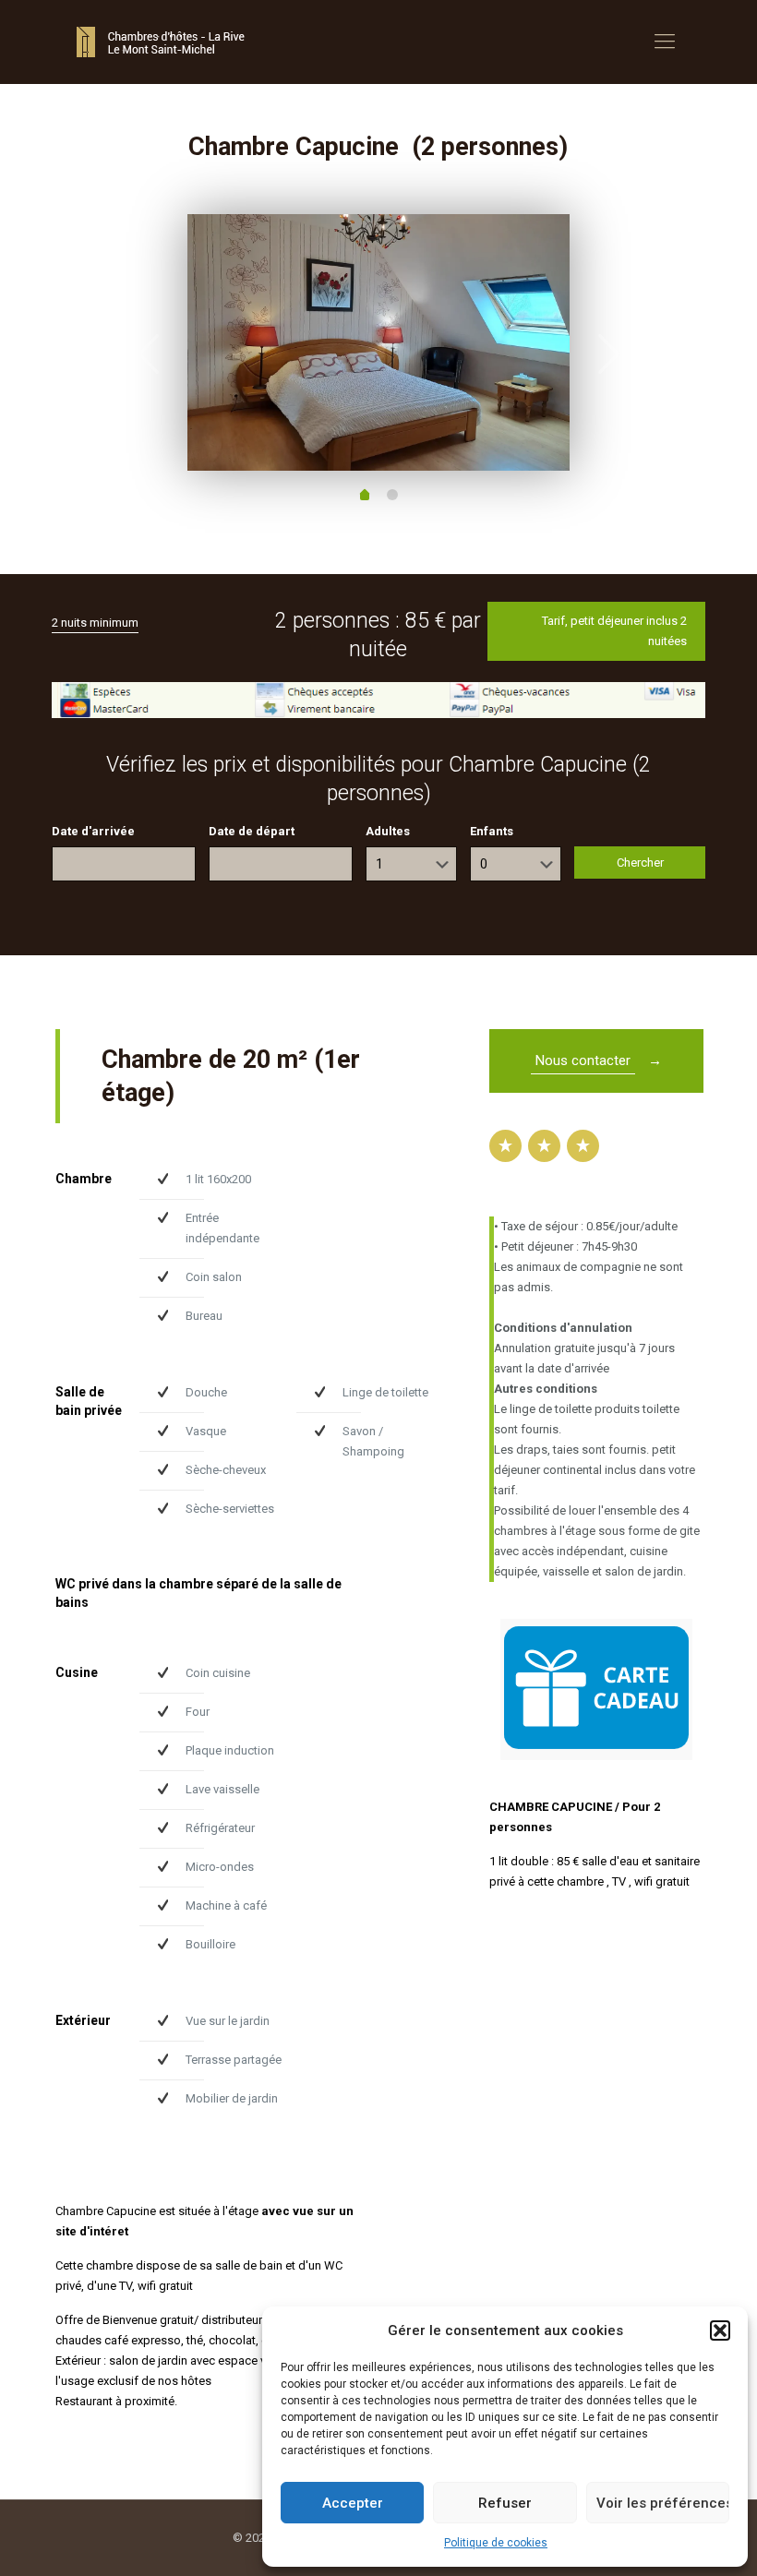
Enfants (492, 830)
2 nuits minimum (95, 622)
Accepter (353, 2503)
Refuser (505, 2503)
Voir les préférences (663, 2503)
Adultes (388, 830)
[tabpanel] (378, 342)
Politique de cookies (496, 2543)
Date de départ (252, 830)
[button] (720, 2330)
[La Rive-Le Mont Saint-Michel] (163, 42)
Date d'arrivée (93, 830)
